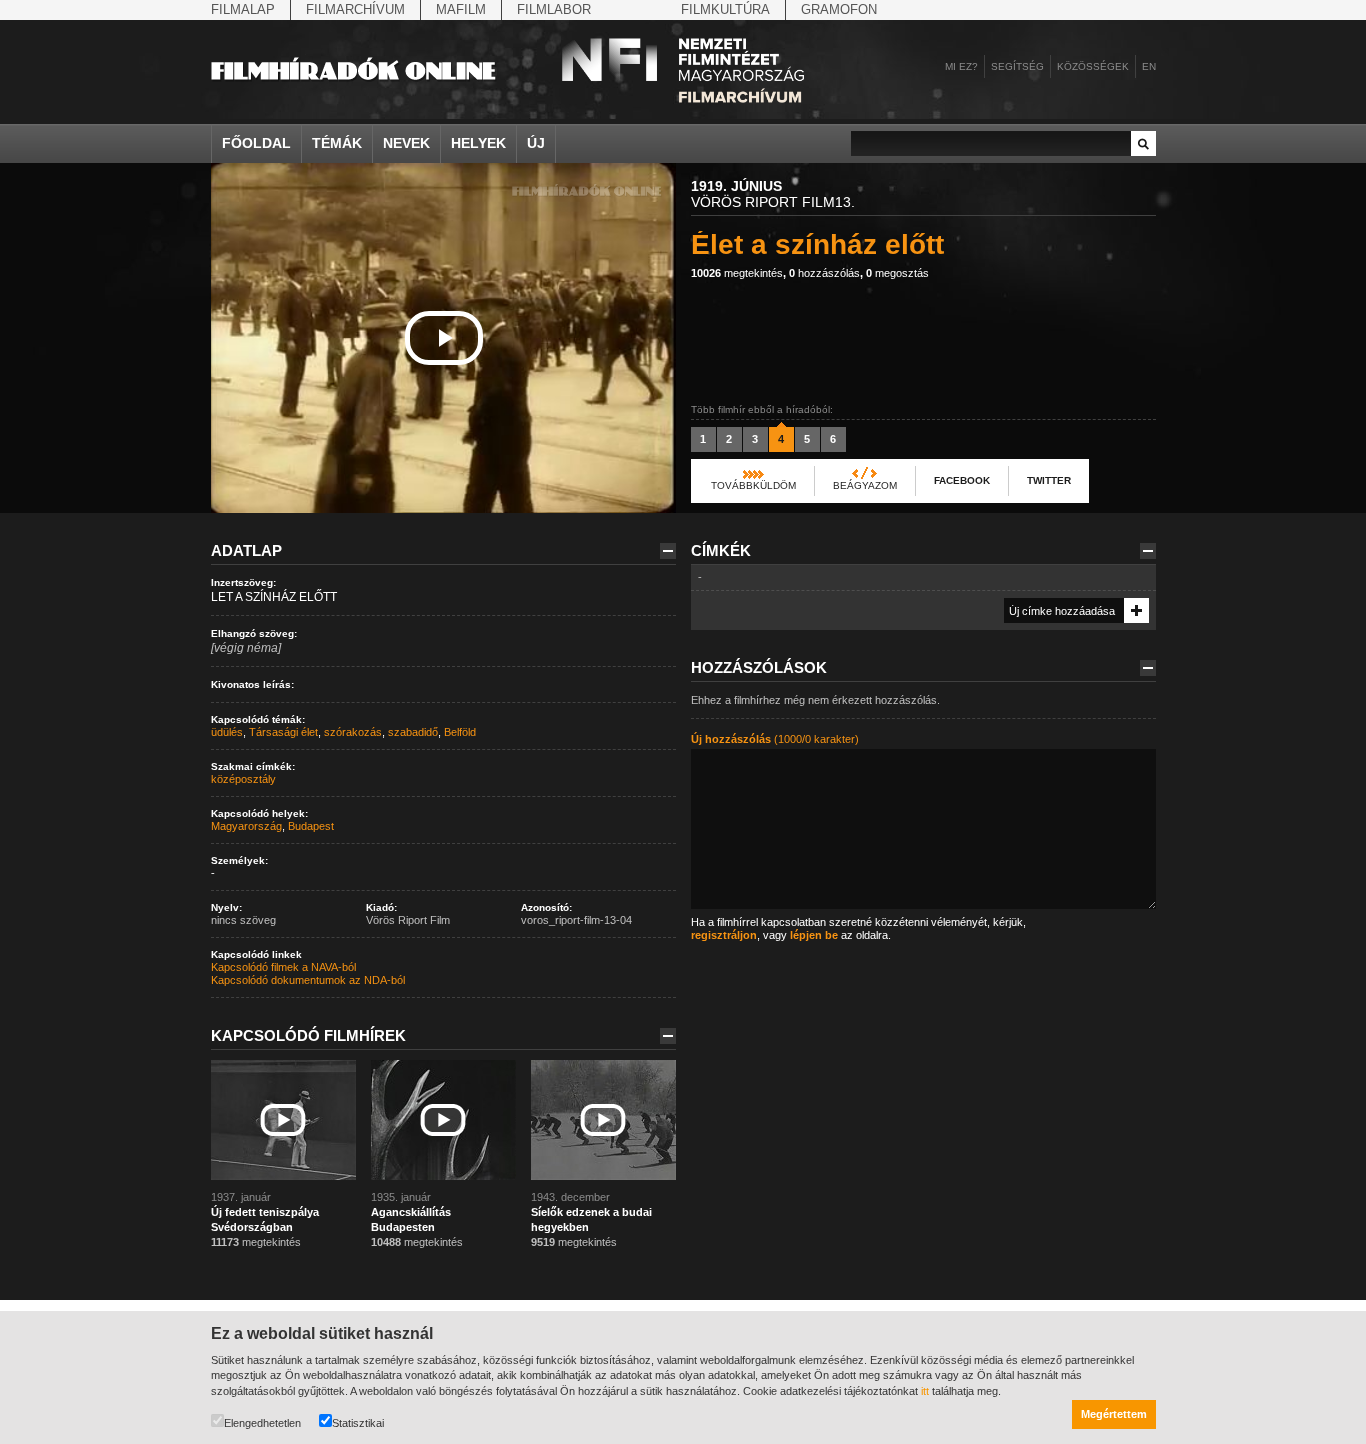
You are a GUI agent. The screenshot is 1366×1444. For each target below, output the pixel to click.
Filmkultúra (725, 9)
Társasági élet (283, 732)
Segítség (1017, 66)
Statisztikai (358, 1423)
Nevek (406, 143)
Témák (337, 143)
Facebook (962, 480)
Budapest (311, 826)
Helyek (478, 143)
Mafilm (461, 9)
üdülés (227, 732)
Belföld (460, 732)
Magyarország (246, 826)
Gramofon (839, 9)
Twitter (1049, 480)
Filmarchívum (355, 9)
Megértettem (1114, 1414)
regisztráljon (724, 935)
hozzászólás (824, 273)
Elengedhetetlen (262, 1423)
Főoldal (256, 143)
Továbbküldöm (753, 485)
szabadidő (413, 732)
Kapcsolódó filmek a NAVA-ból (283, 967)
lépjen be (814, 935)
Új (536, 143)
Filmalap (243, 9)
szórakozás (353, 732)
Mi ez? (961, 66)
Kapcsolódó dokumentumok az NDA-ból (308, 980)
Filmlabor (554, 9)
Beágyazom (865, 485)
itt (925, 1391)
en (1149, 66)
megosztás (897, 273)
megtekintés (737, 273)
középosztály (243, 779)
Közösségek (1093, 66)
